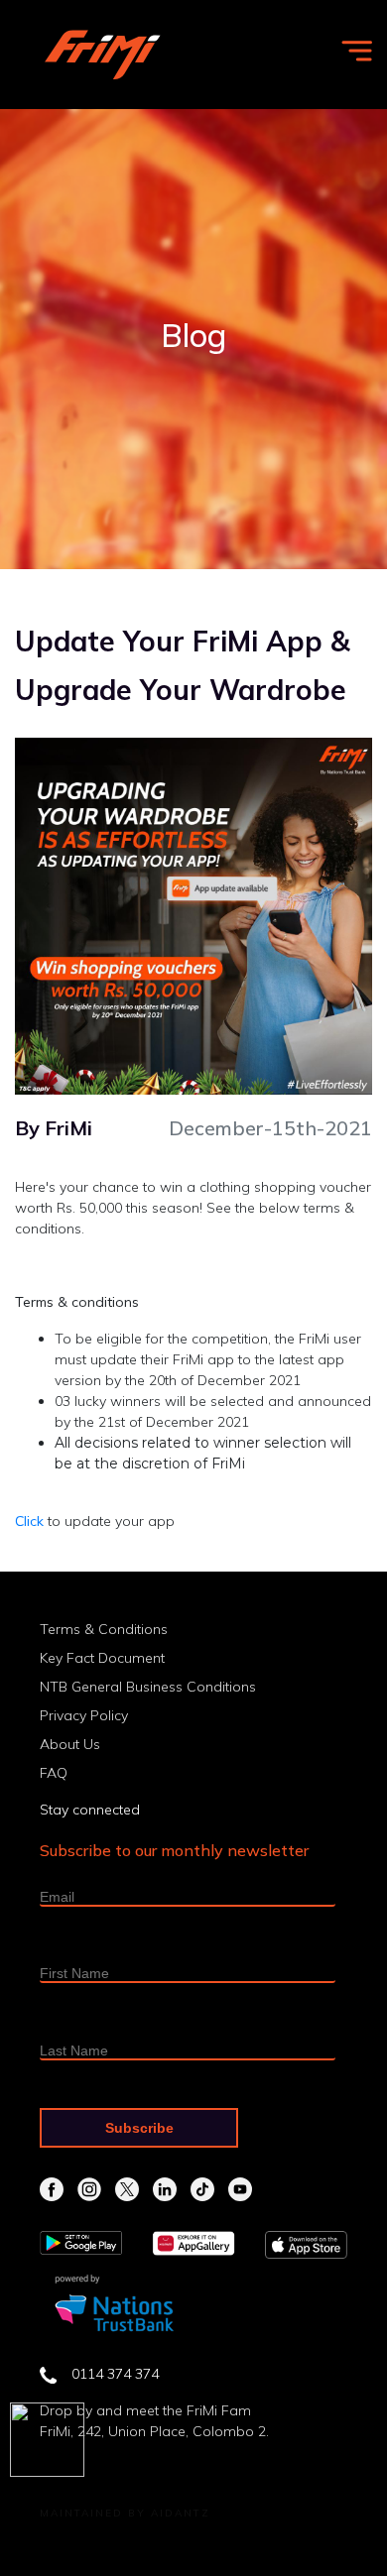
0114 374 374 (115, 2374)
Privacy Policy (84, 1715)
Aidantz (181, 2513)
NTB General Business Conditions (148, 1687)
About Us (70, 1744)
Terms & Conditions (104, 1629)
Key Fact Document (102, 1658)
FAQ (54, 1773)
